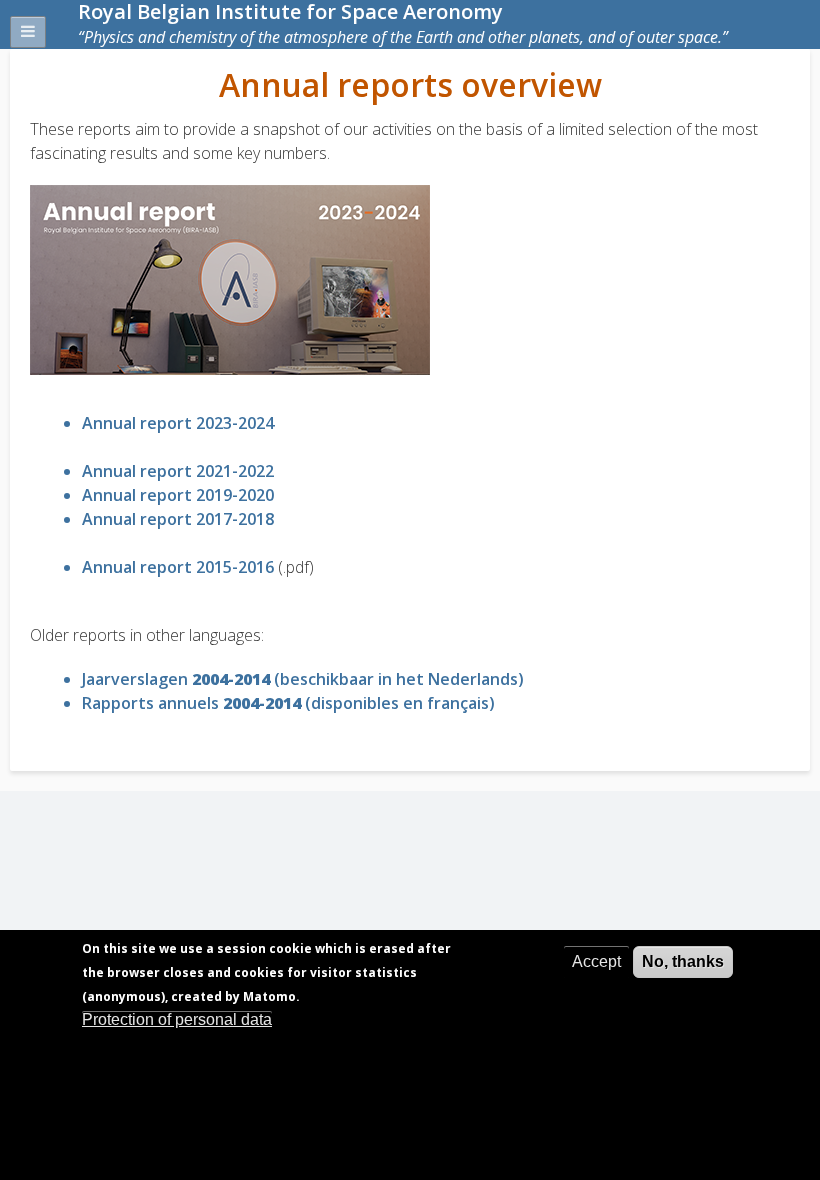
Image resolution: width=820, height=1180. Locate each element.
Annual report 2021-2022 (178, 471)
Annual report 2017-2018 (178, 519)
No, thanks (683, 961)
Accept (596, 961)
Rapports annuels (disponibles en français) (288, 703)
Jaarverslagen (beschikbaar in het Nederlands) (303, 679)
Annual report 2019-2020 (178, 495)
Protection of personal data (177, 1019)
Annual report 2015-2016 (178, 567)
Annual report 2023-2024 (178, 423)
